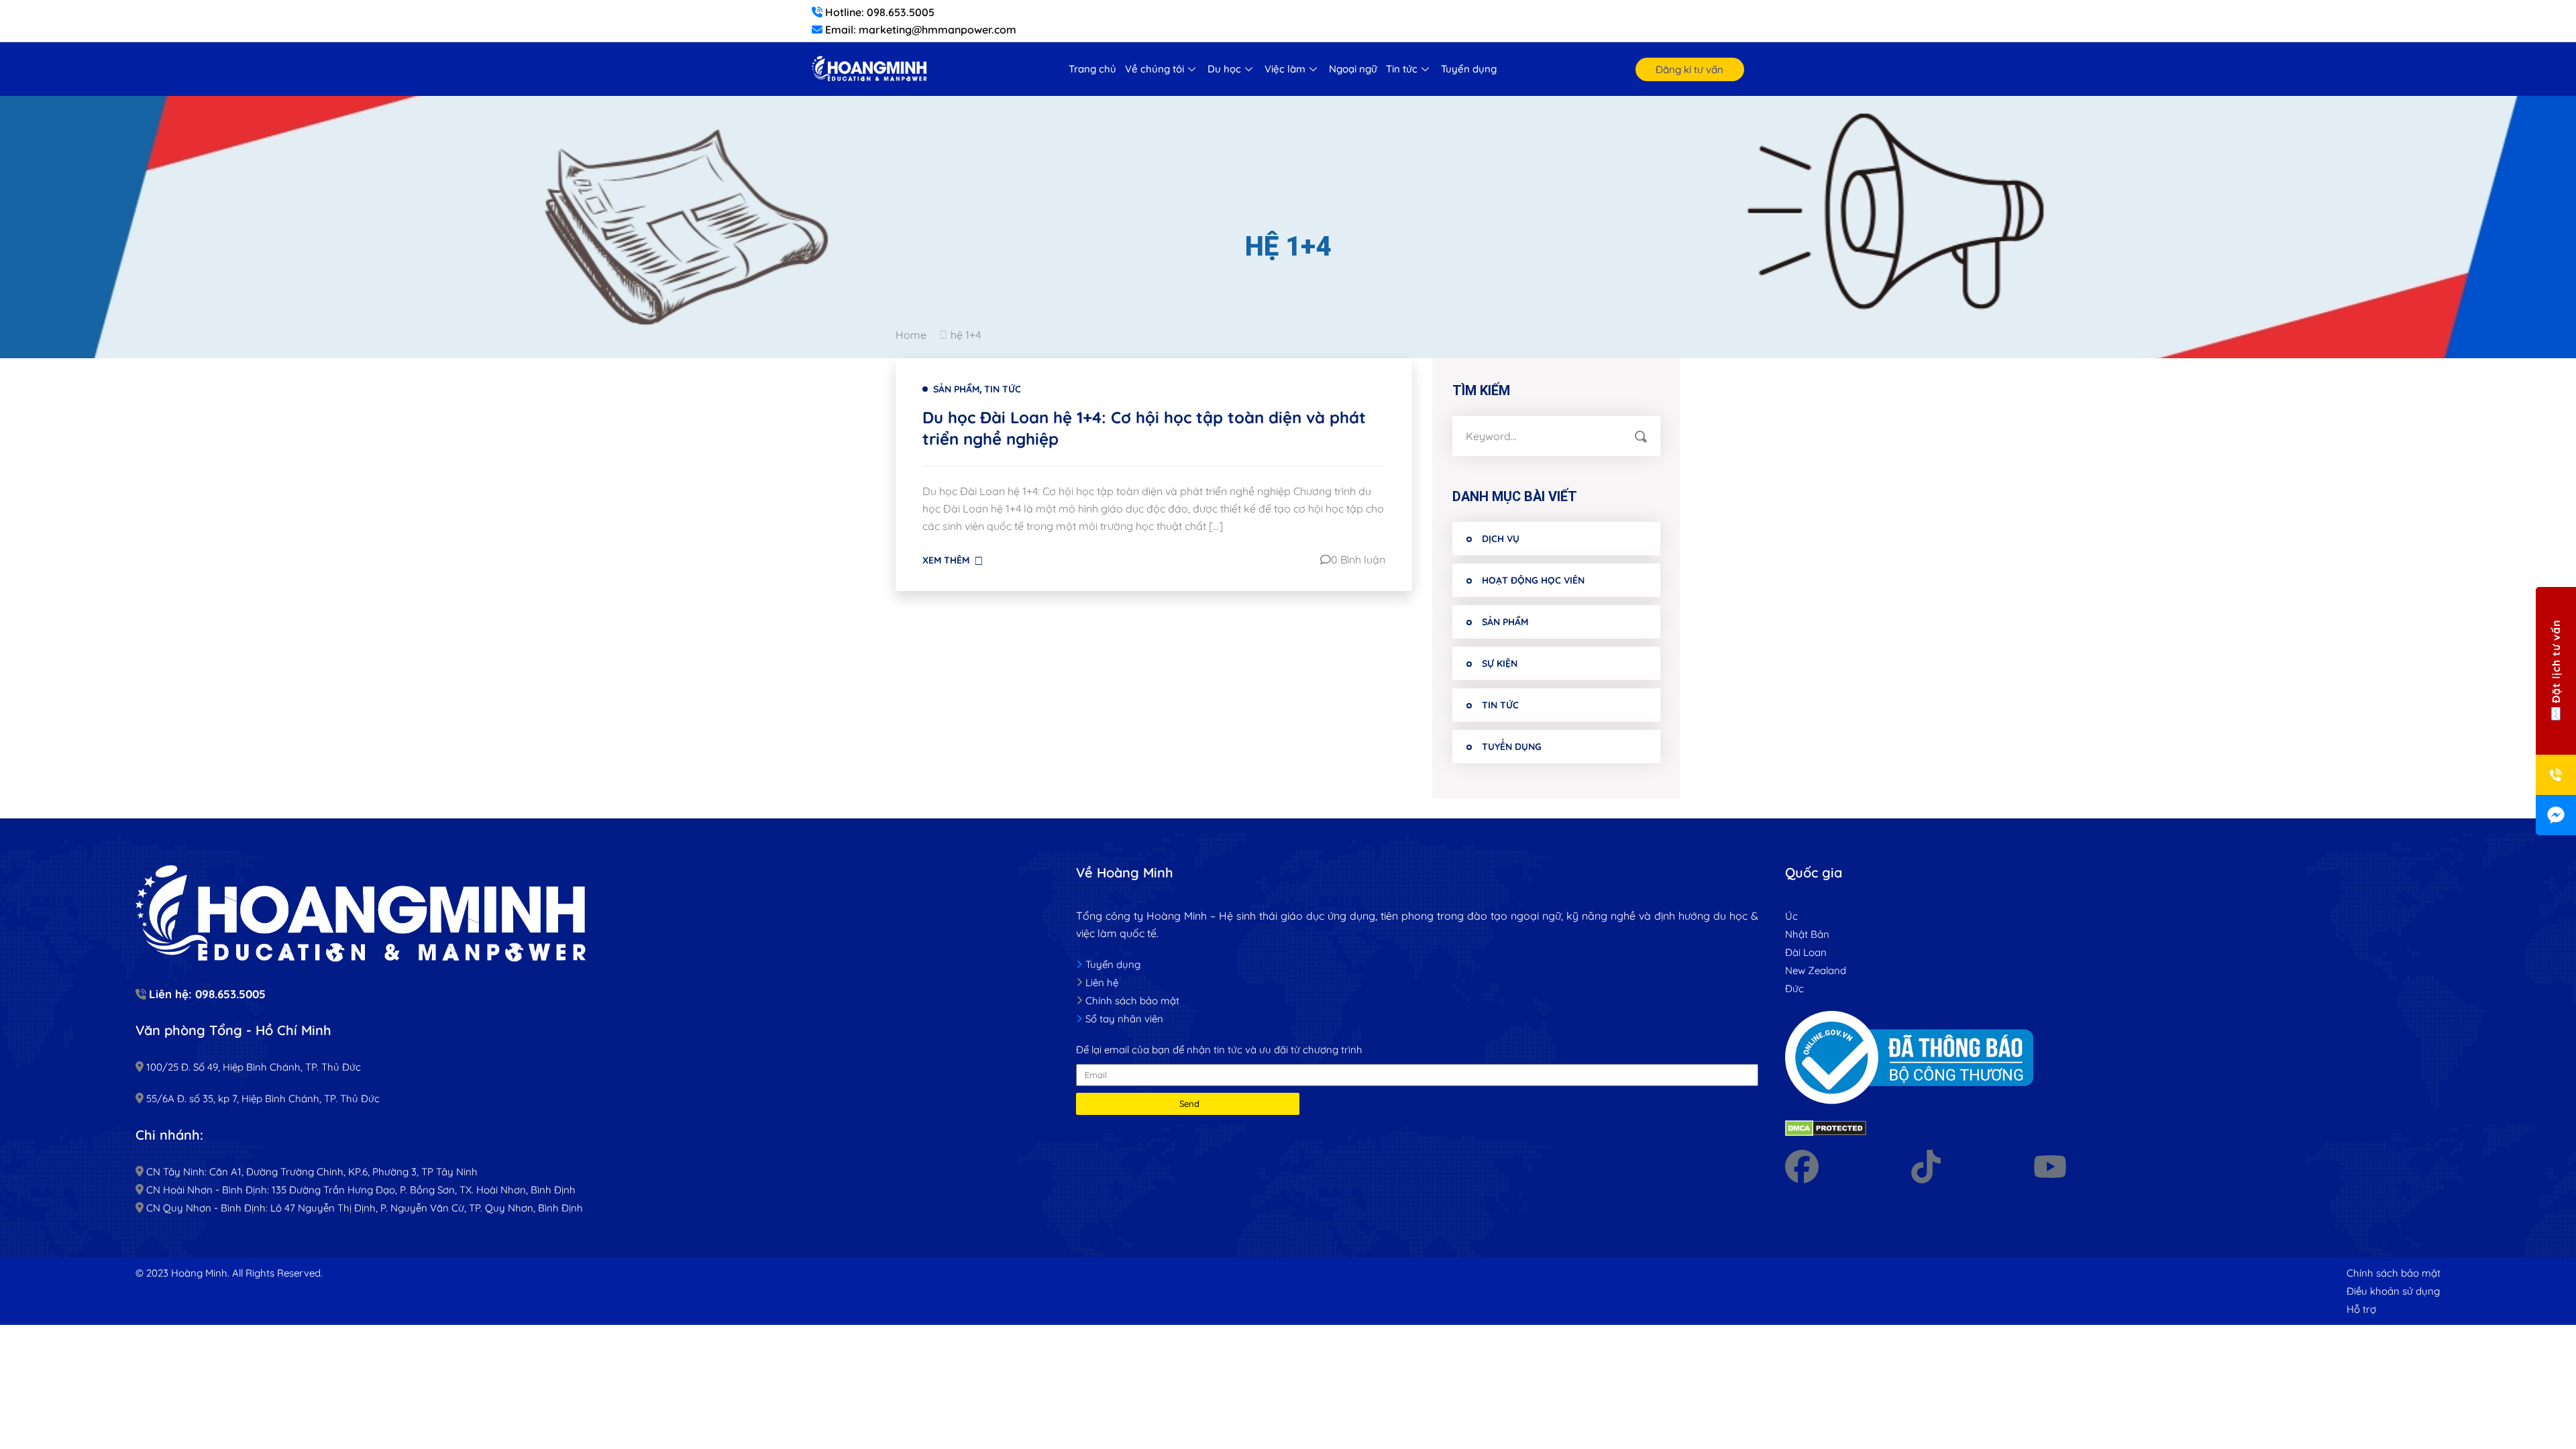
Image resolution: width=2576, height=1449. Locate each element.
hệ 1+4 (966, 335)
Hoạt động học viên (1533, 580)
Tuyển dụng (1469, 69)
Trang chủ (1092, 69)
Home (914, 335)
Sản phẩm (956, 389)
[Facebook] (1802, 1167)
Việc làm (1285, 69)
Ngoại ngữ (1353, 69)
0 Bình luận (1358, 559)
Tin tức (1402, 69)
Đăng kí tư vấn (1689, 69)
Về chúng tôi (1155, 69)
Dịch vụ (1501, 539)
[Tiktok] (1926, 1167)
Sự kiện (1500, 663)
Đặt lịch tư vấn (2556, 662)
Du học (1224, 69)
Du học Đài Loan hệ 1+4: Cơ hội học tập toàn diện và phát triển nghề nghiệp (1144, 428)
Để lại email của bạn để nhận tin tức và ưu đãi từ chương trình (1219, 1050)
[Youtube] (2050, 1167)
